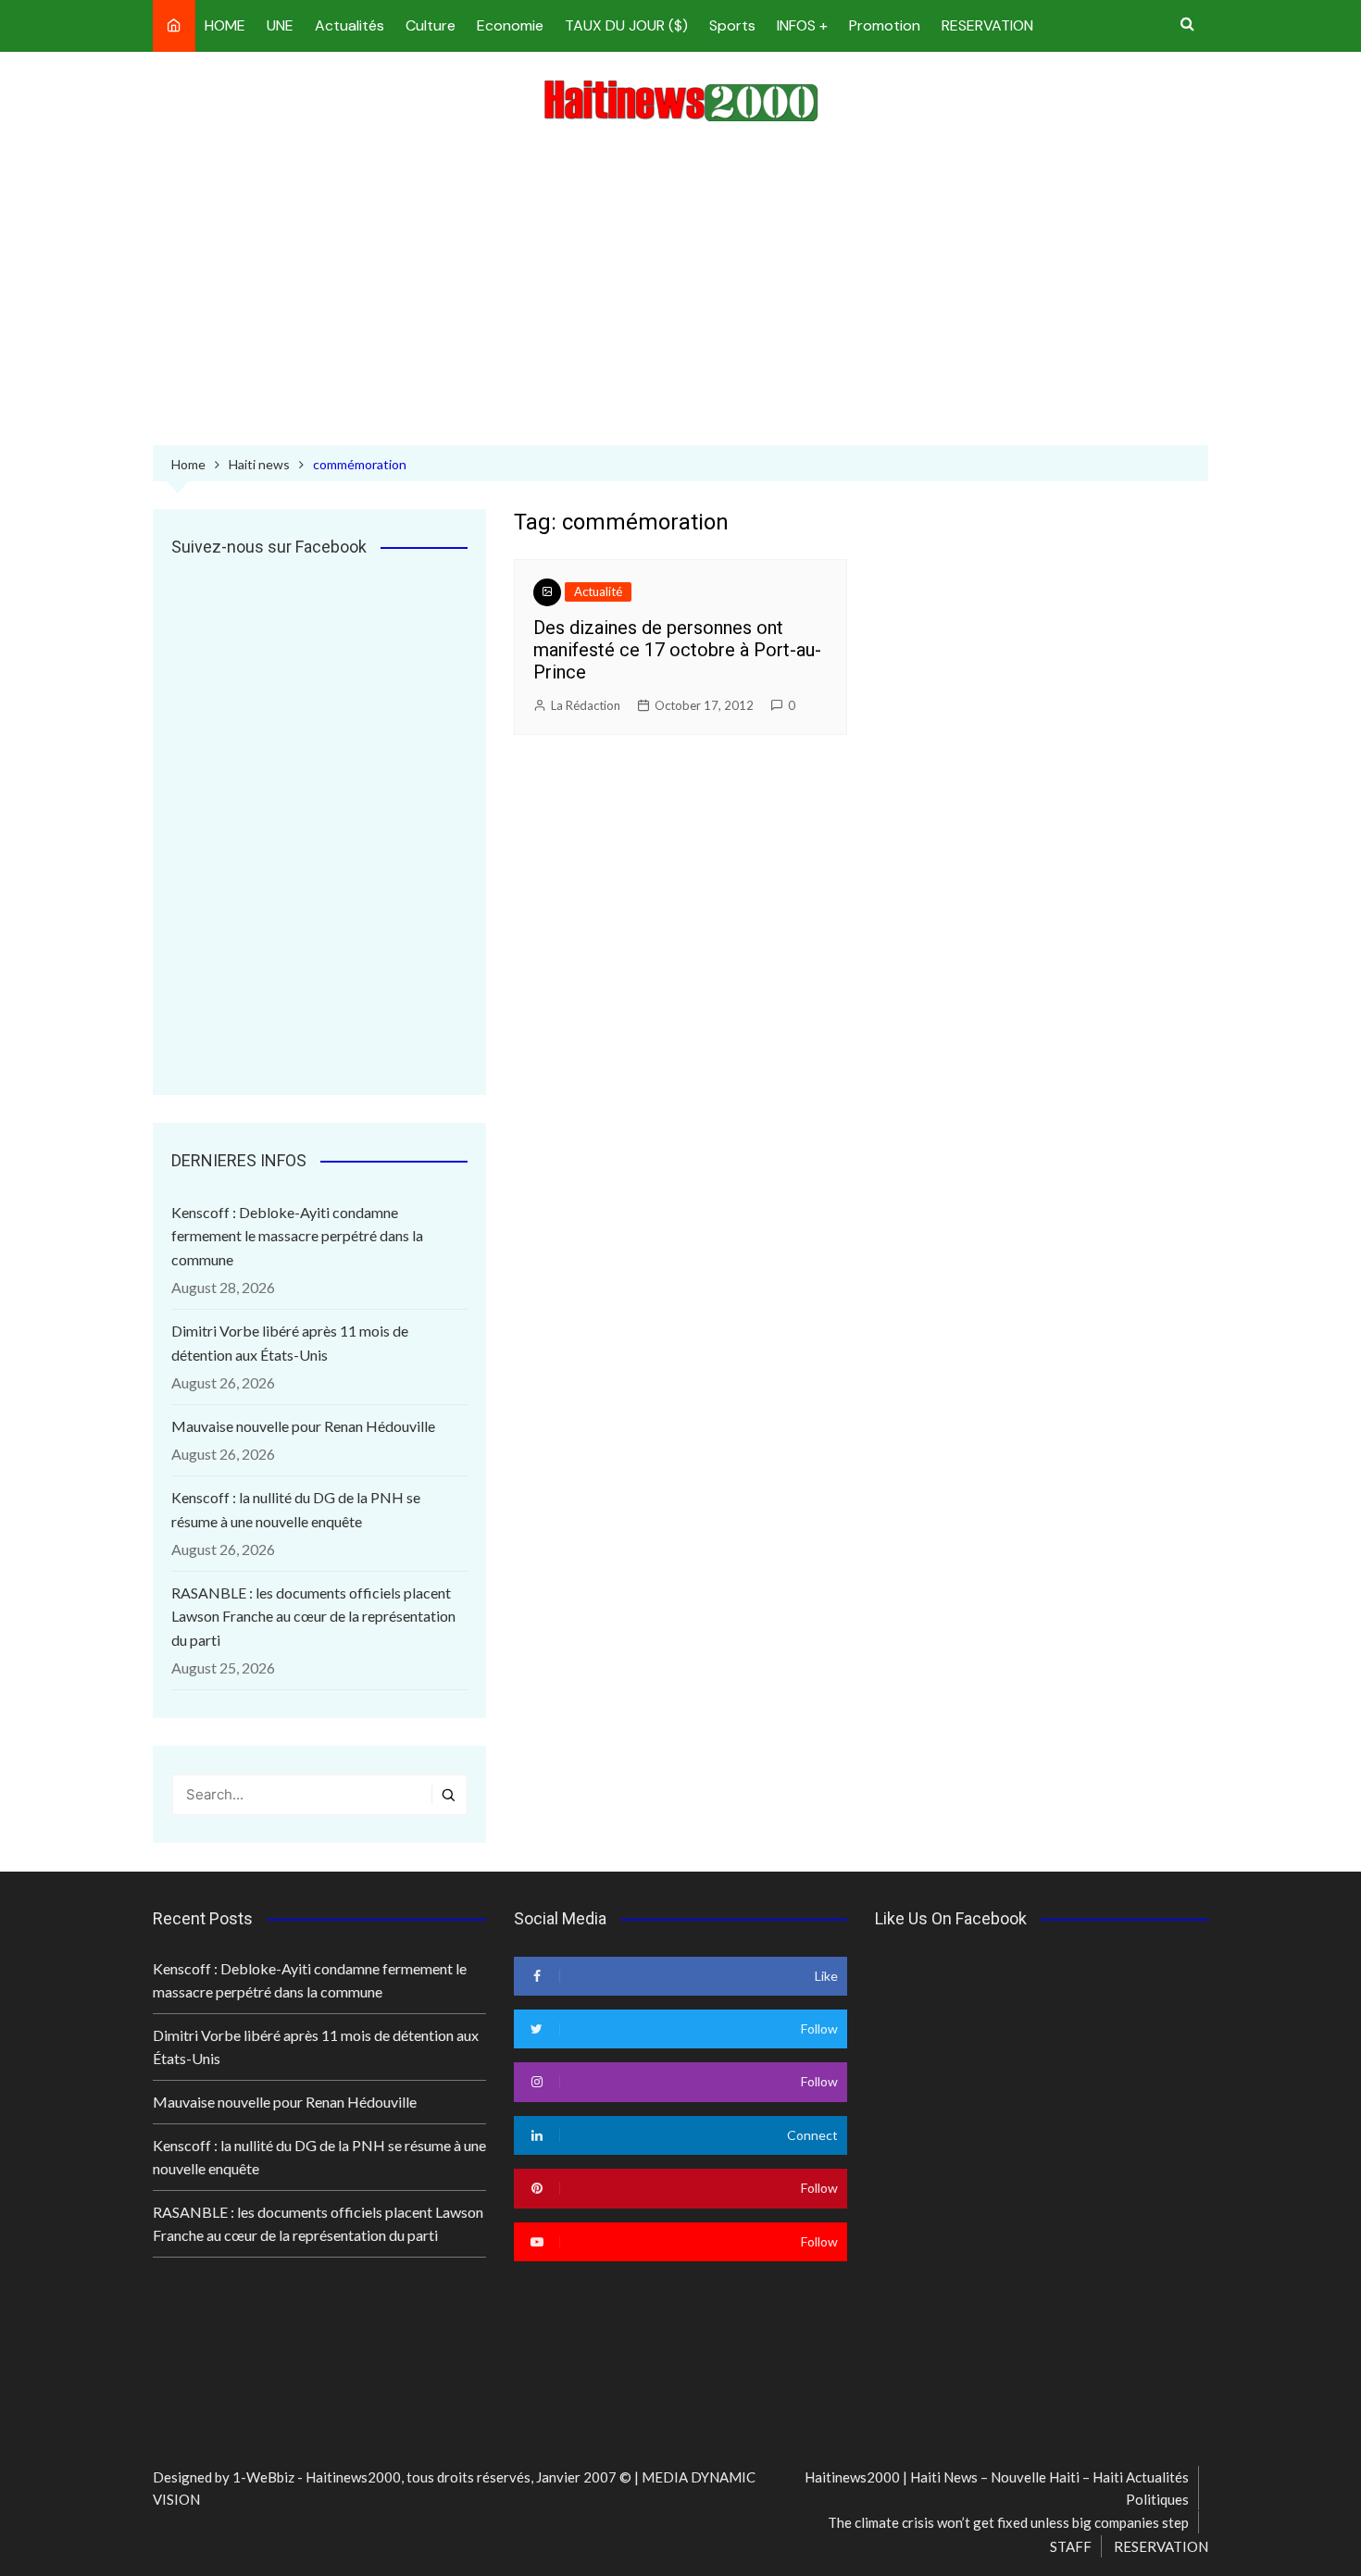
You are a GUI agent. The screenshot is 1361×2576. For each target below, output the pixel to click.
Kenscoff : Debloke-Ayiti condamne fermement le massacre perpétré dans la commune (297, 1236)
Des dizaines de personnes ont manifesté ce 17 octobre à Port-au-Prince (677, 650)
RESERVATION (987, 25)
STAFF (1071, 2546)
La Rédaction (586, 705)
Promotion (885, 25)
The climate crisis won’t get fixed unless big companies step (1008, 2522)
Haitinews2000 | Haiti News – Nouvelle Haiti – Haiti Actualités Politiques (997, 2488)
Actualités (350, 25)
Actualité (598, 591)
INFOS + (802, 25)
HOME (225, 25)
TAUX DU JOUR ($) (626, 25)
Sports (732, 25)
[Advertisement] (680, 288)
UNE (280, 25)
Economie (510, 25)
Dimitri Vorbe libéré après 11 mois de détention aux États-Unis (290, 1343)
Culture (431, 25)
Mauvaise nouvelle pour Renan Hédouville (303, 1426)
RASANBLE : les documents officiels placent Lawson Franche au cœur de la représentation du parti (313, 1616)
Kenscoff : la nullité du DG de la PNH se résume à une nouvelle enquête (296, 1509)
